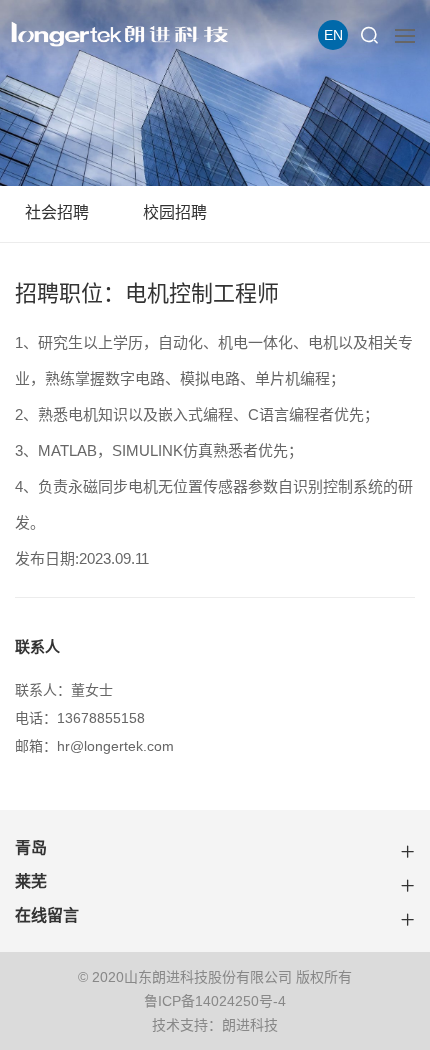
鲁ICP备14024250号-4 (215, 1001)
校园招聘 (175, 212)
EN (333, 35)
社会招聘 (57, 212)
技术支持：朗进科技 (215, 1025)
